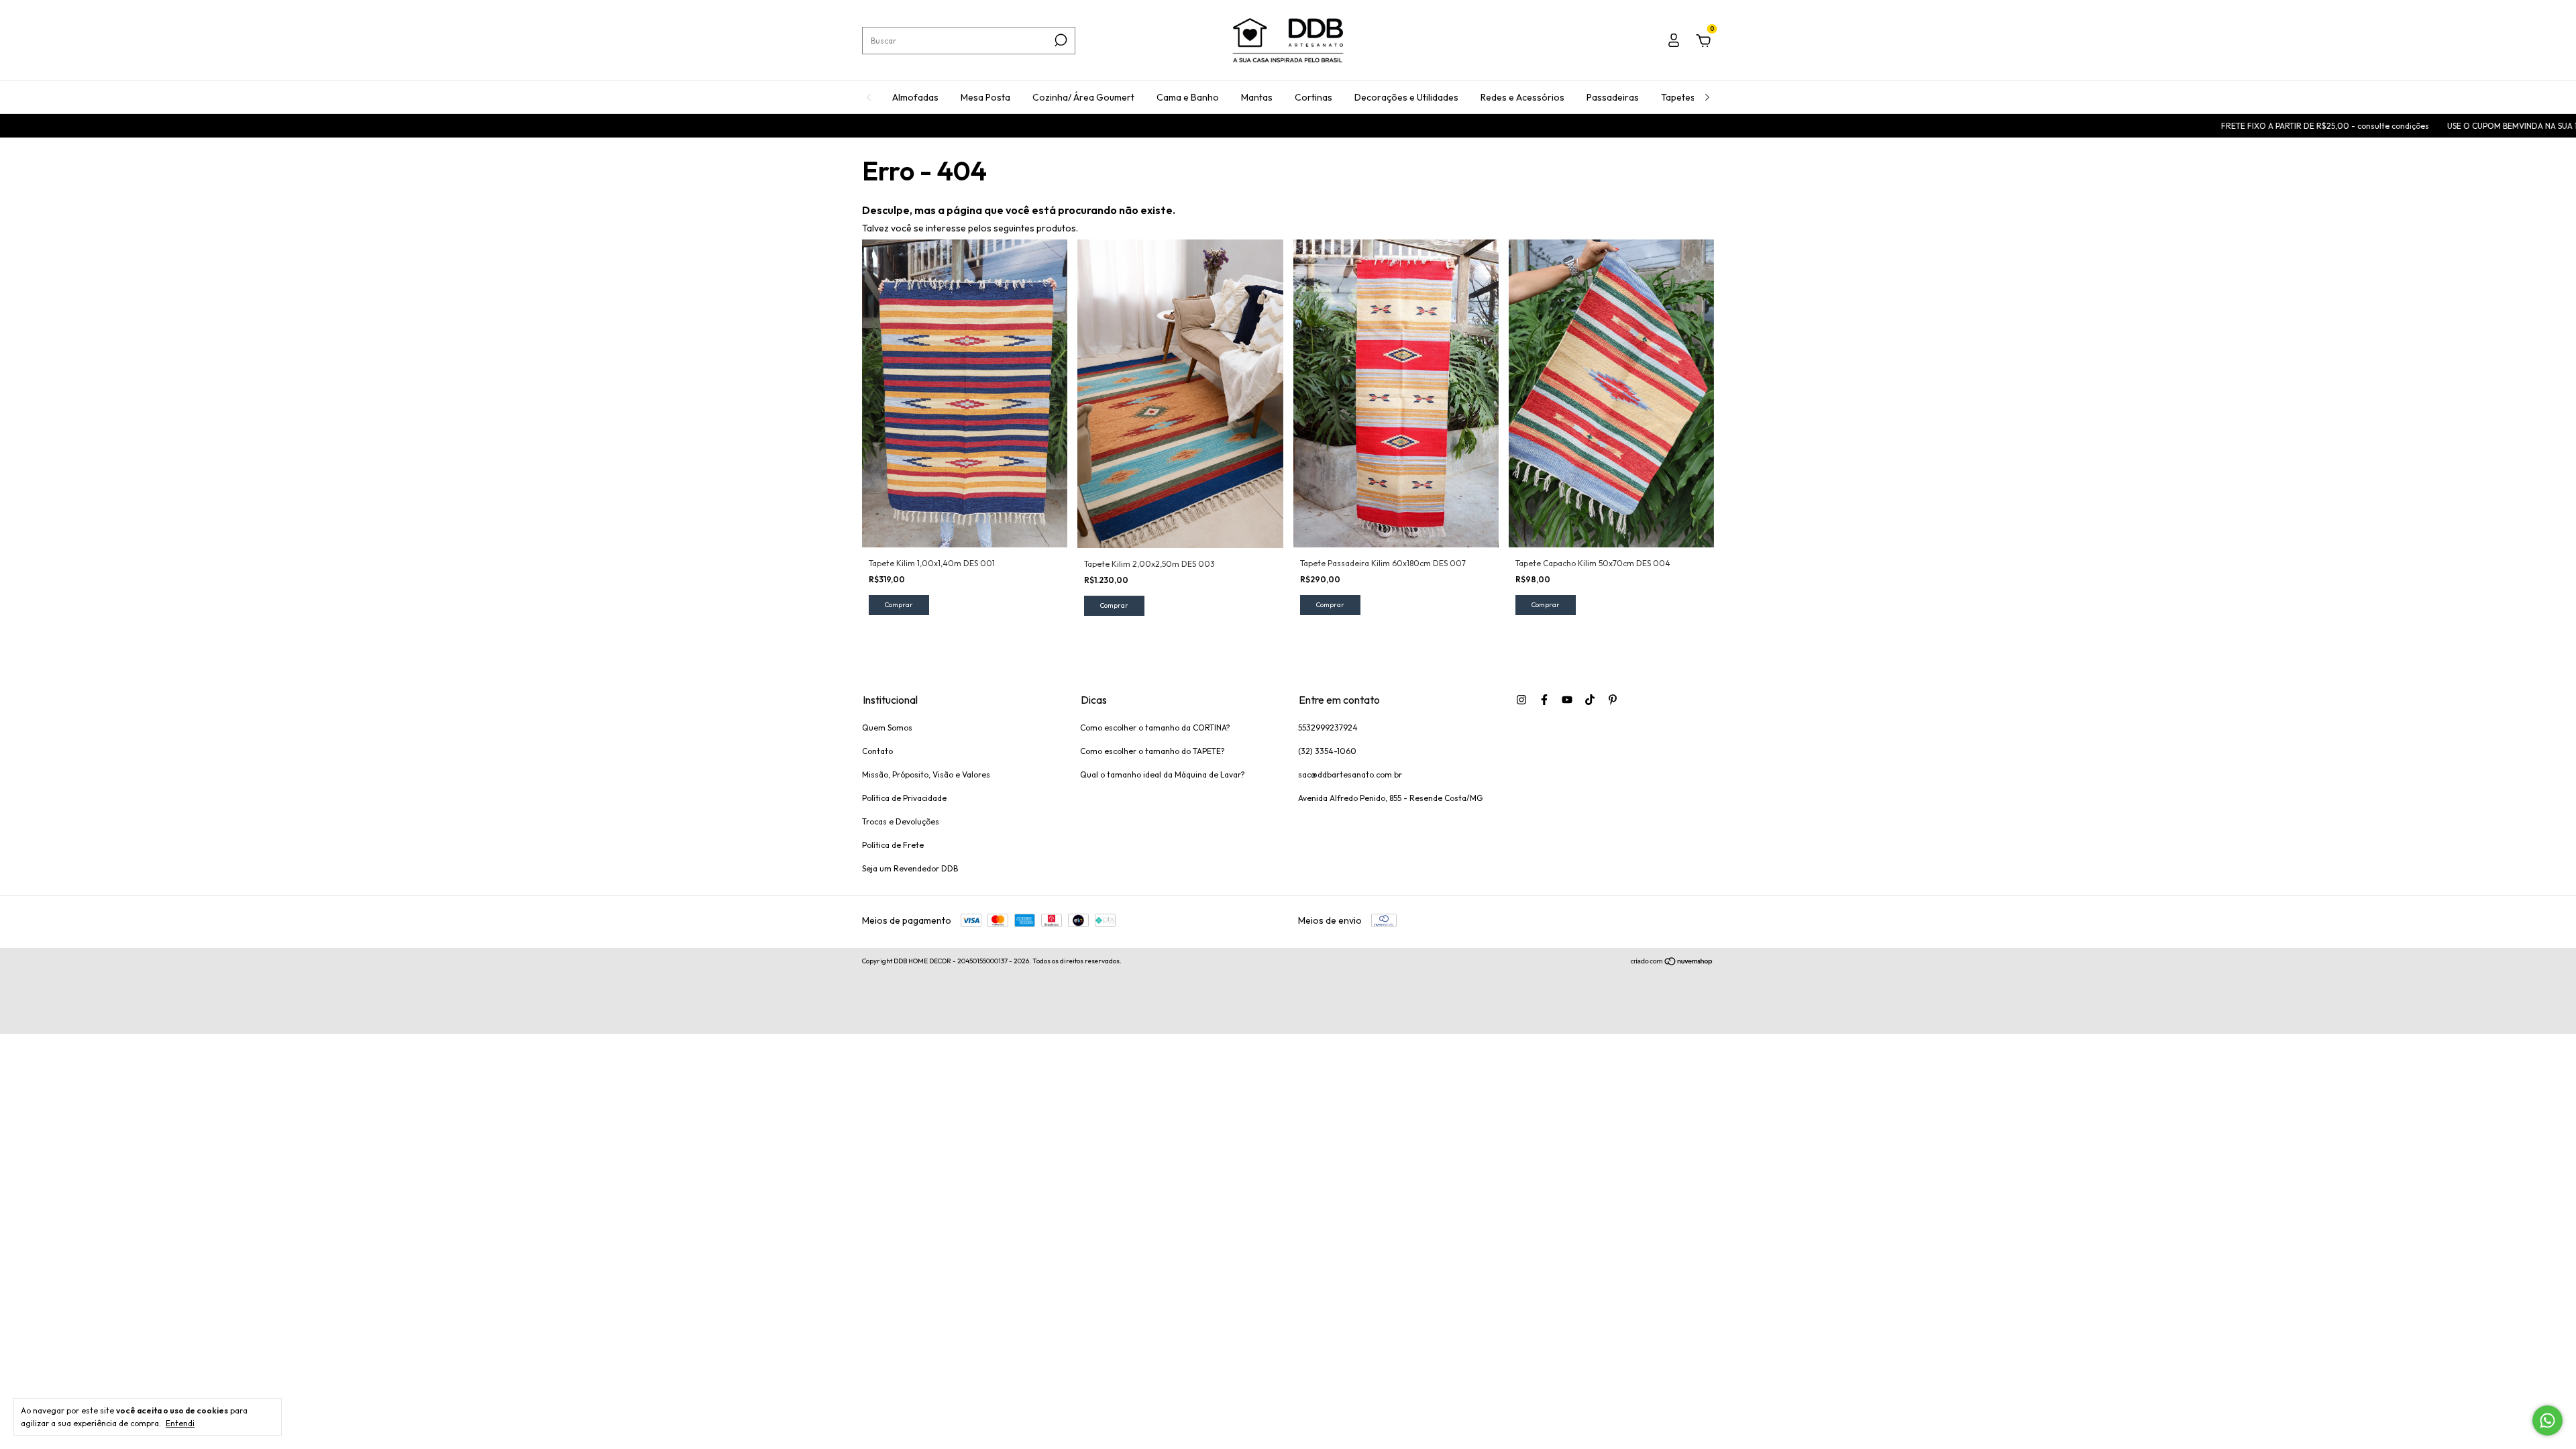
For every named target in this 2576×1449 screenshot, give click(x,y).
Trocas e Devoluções (901, 821)
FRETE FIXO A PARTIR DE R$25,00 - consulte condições (2227, 126)
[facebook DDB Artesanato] (1544, 700)
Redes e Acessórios (1522, 97)
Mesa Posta (985, 97)
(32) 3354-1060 (1327, 751)
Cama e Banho (1188, 97)
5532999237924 (1328, 728)
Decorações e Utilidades (1406, 97)
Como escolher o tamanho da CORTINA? (1155, 728)
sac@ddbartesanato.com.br (1350, 774)
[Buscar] (1060, 40)
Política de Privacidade (904, 798)
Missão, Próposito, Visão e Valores (926, 774)
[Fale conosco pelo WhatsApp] (2547, 1420)
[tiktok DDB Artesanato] (1590, 700)
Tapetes (1678, 97)
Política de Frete (893, 845)
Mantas (1257, 97)
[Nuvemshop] (1672, 963)
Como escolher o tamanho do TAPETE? (1152, 751)
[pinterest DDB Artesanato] (1613, 700)
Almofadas (915, 97)
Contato (877, 751)
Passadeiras (1613, 97)
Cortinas (1313, 97)
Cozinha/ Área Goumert (1083, 97)
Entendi (180, 1423)
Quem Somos (887, 728)
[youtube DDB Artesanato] (1567, 700)
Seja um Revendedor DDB (910, 868)
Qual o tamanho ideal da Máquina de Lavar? (1163, 774)
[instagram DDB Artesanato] (1521, 700)
